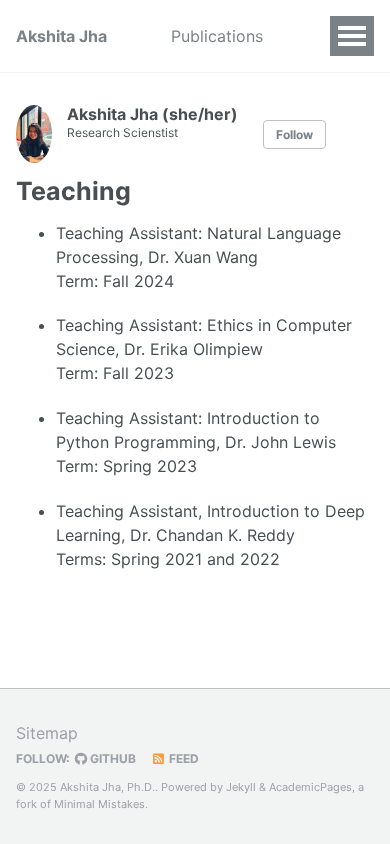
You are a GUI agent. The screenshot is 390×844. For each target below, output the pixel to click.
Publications (217, 36)
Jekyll (241, 787)
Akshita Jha (61, 36)
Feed (182, 758)
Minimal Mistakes (99, 804)
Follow (294, 134)
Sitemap (47, 733)
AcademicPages (310, 787)
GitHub (111, 758)
